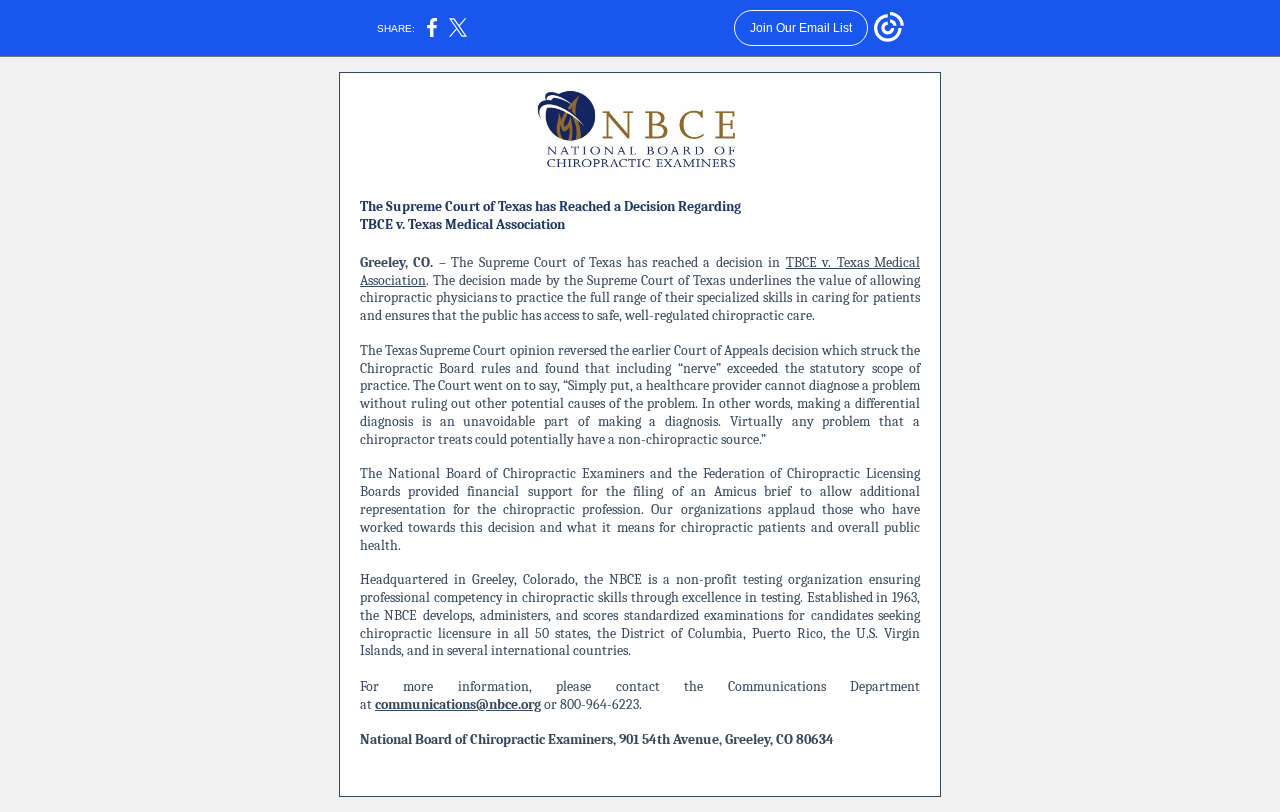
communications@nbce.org (458, 704)
